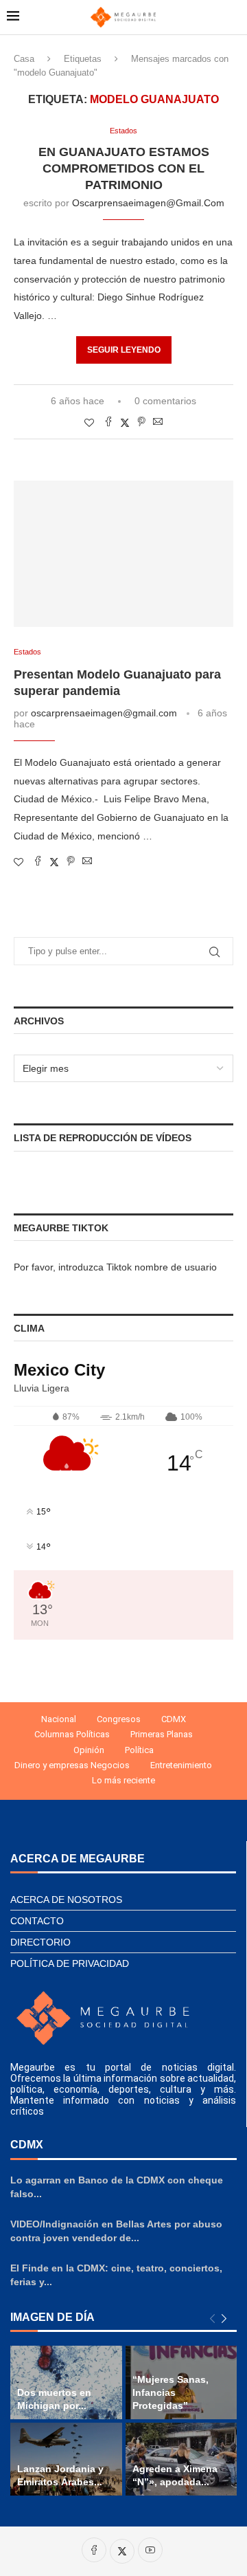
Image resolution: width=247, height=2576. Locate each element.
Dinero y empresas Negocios (72, 1765)
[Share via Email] (158, 422)
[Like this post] (89, 423)
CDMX (174, 1719)
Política (139, 1750)
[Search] (233, 17)
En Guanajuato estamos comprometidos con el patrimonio (124, 169)
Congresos (119, 1719)
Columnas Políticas (72, 1734)
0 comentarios (165, 401)
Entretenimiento (181, 1765)
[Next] (224, 2319)
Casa (24, 59)
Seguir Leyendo (124, 350)
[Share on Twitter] (125, 422)
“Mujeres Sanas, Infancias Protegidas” (170, 2392)
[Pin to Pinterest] (141, 422)
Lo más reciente (123, 1780)
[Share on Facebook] (108, 422)
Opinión (89, 1750)
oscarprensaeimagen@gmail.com (148, 203)
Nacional (59, 1719)
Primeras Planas (162, 1734)
